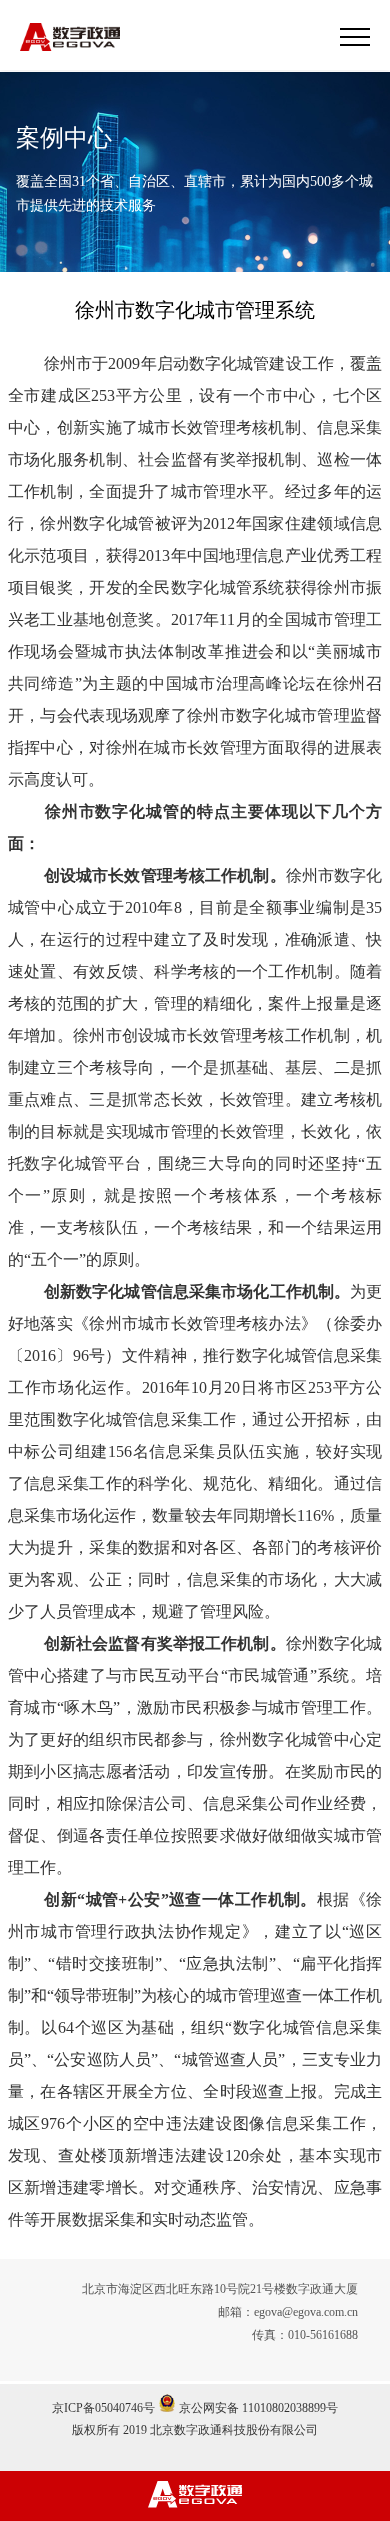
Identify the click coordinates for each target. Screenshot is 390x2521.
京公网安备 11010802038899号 (257, 2408)
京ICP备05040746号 (103, 2408)
